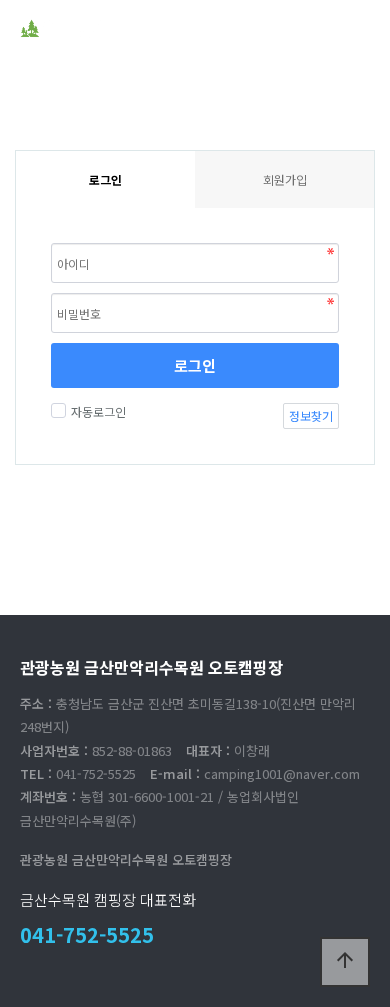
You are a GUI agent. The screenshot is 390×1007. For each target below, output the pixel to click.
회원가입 (285, 179)
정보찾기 (311, 415)
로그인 (195, 365)
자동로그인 (98, 411)
